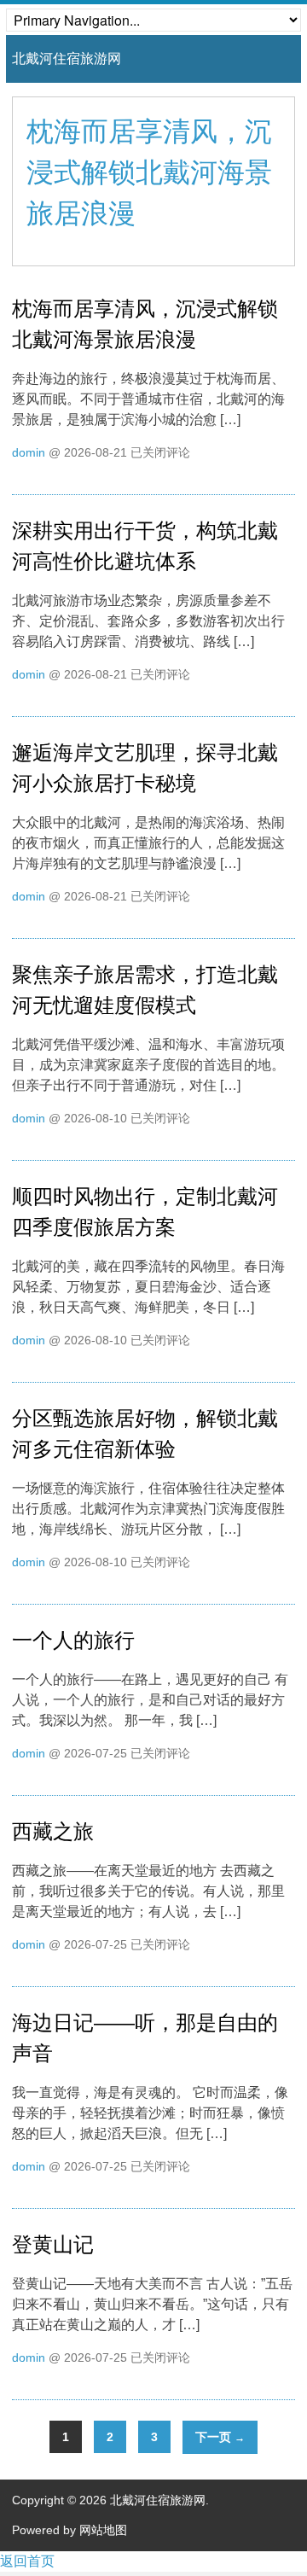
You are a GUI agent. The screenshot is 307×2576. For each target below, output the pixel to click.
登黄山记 (53, 2244)
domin (29, 452)
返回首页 (27, 2561)
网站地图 (103, 2530)
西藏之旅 (53, 1831)
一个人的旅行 (73, 1640)
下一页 (220, 2437)
